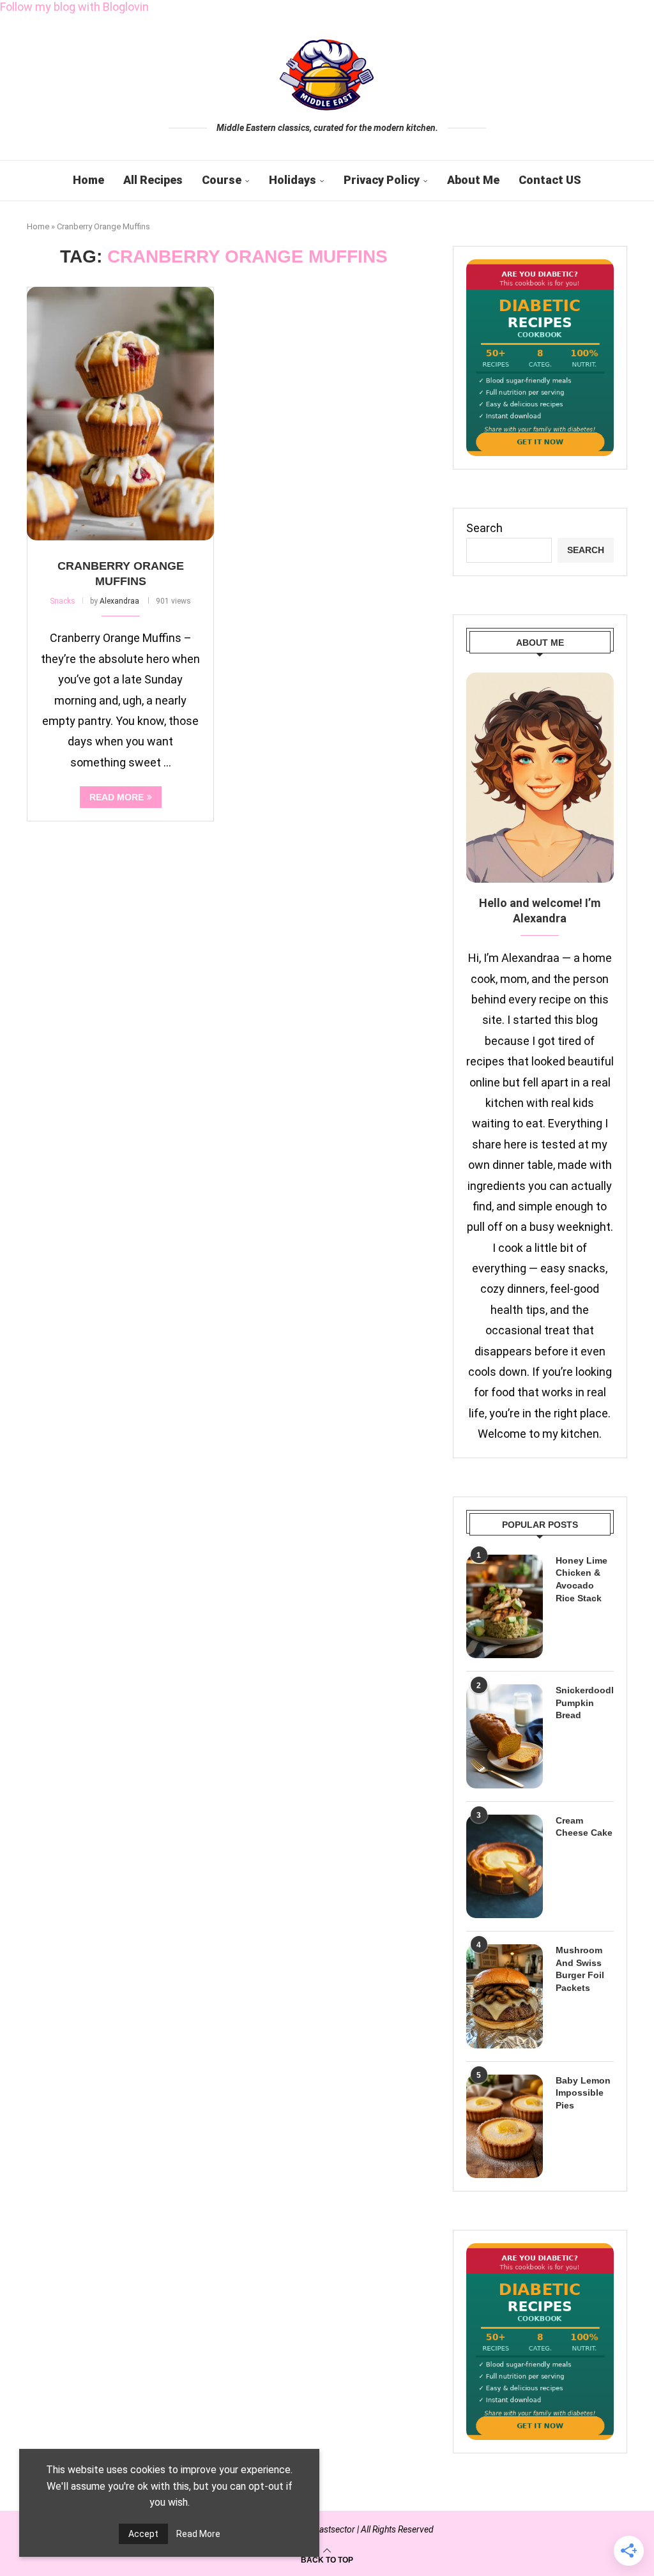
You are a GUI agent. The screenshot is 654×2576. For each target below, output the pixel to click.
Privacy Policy (382, 180)
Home (88, 180)
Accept (143, 2534)
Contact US (550, 180)
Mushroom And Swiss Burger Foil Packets (580, 1969)
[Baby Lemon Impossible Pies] (505, 2126)
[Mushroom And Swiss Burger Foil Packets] (505, 1996)
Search (484, 528)
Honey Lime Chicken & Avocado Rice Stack (582, 1579)
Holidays (293, 180)
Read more (117, 797)
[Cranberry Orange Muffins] (120, 414)
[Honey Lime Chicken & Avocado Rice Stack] (505, 1606)
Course (222, 180)
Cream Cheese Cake (584, 1827)
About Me (473, 180)
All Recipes (153, 180)
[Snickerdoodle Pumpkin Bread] (505, 1736)
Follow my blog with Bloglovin (74, 7)
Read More (198, 2534)
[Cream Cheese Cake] (505, 1866)
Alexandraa (119, 601)
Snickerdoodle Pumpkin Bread (585, 1703)
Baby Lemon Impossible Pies (583, 2093)
